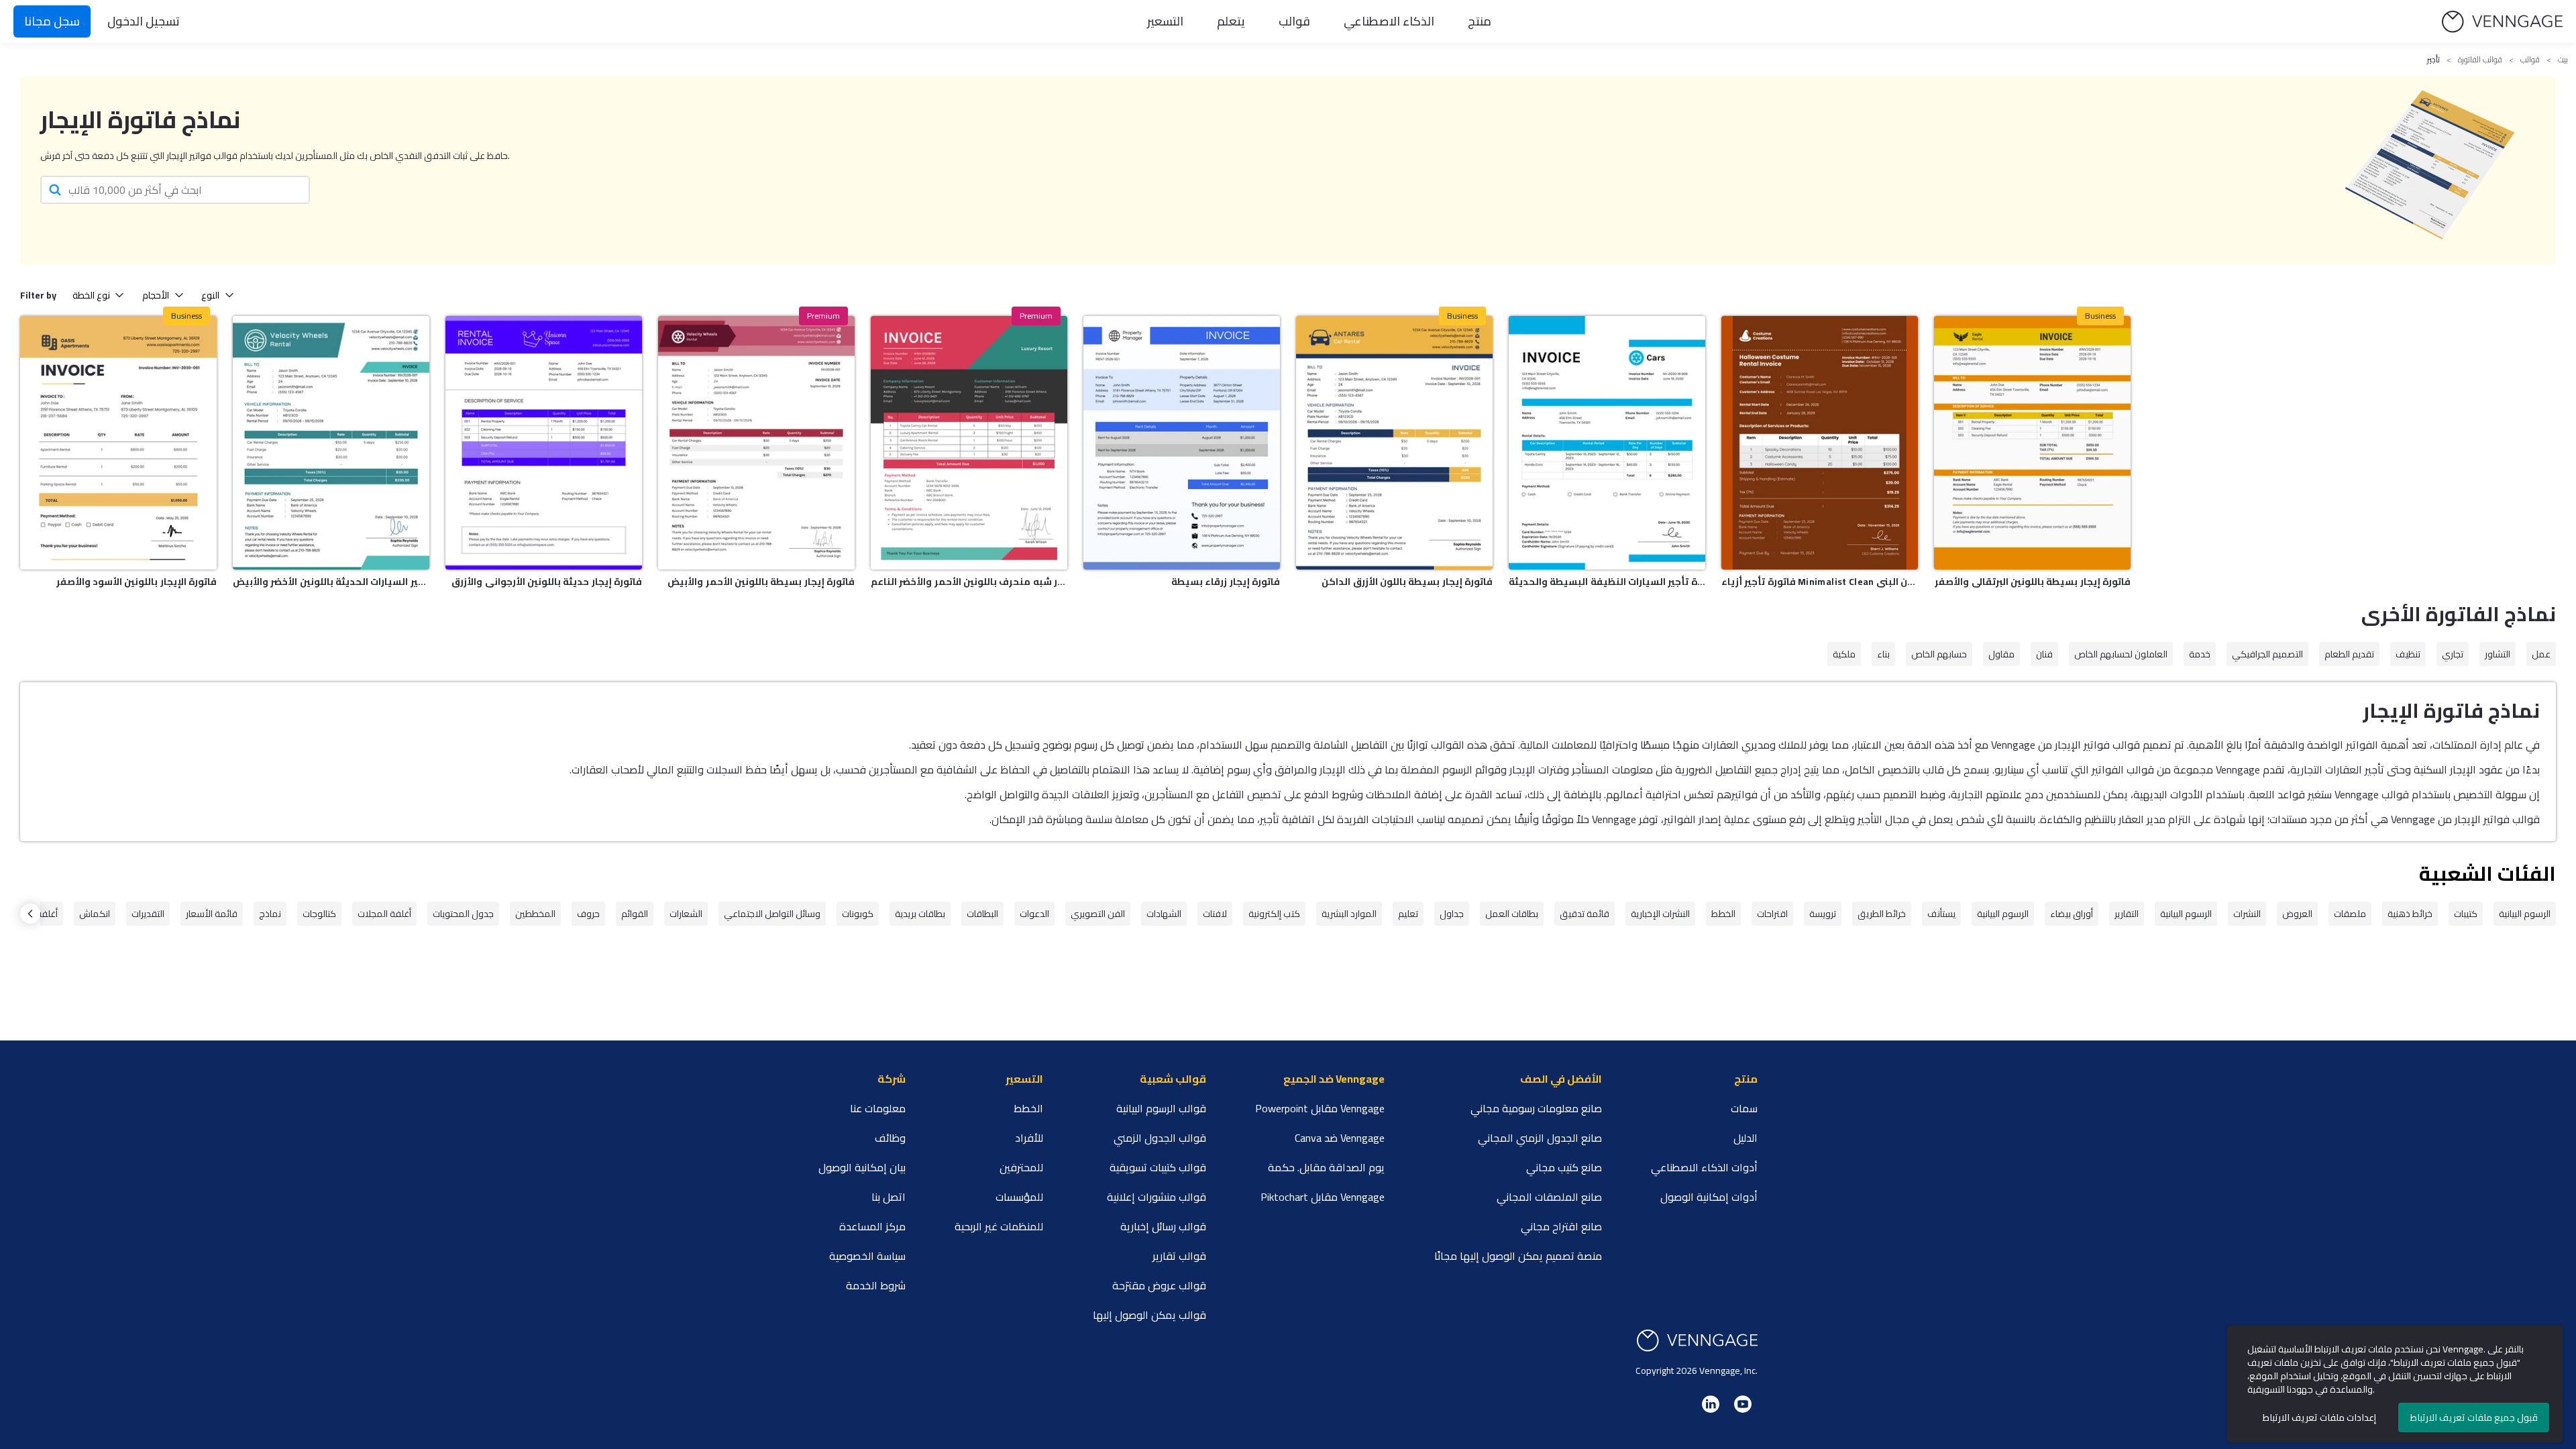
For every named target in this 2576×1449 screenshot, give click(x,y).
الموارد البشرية (1349, 914)
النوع (210, 295)
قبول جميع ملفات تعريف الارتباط (2474, 1417)
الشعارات (686, 914)
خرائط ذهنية (2410, 914)
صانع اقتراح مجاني (1561, 1226)
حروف (588, 914)
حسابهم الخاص (1939, 654)
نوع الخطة (91, 295)
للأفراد (1029, 1138)
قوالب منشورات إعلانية (1157, 1197)
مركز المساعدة (872, 1226)
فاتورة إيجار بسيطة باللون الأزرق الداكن (1407, 582)
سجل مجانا (52, 21)
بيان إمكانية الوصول (862, 1167)
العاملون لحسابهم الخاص (2121, 654)
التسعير (1165, 21)
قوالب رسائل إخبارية (1163, 1226)
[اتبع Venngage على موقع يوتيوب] (1743, 1404)
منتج (1480, 21)
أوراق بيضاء (2072, 914)
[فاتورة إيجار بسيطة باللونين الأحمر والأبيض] (756, 443)
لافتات (1215, 914)
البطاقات (982, 914)
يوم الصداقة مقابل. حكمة (1326, 1167)
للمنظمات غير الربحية (999, 1226)
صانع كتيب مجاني (1564, 1167)
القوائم (635, 914)
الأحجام (156, 295)
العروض (2297, 914)
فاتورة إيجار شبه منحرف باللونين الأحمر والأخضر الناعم (969, 582)
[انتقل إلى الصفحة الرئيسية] (2502, 22)
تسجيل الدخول (144, 21)
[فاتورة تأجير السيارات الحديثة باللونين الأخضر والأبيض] (331, 443)
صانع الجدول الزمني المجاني (1540, 1138)
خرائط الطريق (1882, 914)
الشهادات (1164, 914)
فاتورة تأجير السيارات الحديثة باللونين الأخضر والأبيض (331, 582)
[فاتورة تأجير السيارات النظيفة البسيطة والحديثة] (1607, 443)
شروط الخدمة (876, 1285)
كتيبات (2466, 914)
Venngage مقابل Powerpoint (1320, 1108)
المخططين (535, 914)
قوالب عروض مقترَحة (1159, 1285)
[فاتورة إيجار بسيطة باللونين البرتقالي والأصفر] (2032, 443)
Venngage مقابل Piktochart (1323, 1197)
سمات (1744, 1108)
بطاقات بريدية (920, 914)
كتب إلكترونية (1274, 914)
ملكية (1844, 654)
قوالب (1294, 21)
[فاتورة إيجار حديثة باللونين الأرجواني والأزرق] (544, 443)
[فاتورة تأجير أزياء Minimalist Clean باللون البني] (1820, 443)
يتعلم (1231, 21)
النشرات (2247, 914)
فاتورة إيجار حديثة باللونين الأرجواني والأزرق (547, 582)
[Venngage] (1697, 1341)
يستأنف (1941, 914)
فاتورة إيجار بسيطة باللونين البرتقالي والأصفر (2033, 582)
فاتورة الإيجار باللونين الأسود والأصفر (137, 582)
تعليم (1408, 914)
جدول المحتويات (463, 914)
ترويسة (1823, 914)
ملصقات (2350, 914)
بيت (2563, 60)
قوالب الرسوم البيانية (1161, 1108)
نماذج (270, 914)
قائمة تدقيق (1585, 914)
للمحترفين (1021, 1167)
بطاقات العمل (1512, 914)
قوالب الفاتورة (2480, 60)
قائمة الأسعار (212, 914)
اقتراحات (1772, 914)
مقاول (2001, 654)
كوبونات (858, 914)
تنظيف (2408, 654)
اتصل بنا (889, 1197)
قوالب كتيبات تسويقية (1158, 1167)
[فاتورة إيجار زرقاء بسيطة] (1182, 443)
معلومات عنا (878, 1108)
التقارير (2127, 914)
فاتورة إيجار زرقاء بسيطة (1226, 582)
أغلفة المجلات (384, 914)
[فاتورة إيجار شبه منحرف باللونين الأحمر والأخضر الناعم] (969, 443)
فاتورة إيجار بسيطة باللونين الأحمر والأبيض (761, 582)
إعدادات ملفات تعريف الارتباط (2319, 1417)
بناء (1883, 654)
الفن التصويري (1098, 914)
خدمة (2200, 654)
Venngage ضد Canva (1340, 1138)
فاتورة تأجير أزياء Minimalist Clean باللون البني (1820, 582)
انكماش (95, 914)
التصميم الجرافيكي (2267, 654)
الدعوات (1034, 914)
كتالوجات (319, 914)
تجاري (2453, 654)
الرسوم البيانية (2525, 914)
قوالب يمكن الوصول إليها (1149, 1315)
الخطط (1723, 914)
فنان (2044, 654)
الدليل (1746, 1138)
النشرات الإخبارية (1660, 914)
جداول (1452, 914)
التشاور (2498, 654)
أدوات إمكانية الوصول (1709, 1197)
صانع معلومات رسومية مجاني (1536, 1108)
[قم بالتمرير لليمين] (30, 914)
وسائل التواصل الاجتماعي (772, 914)
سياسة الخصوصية (867, 1256)
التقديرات (148, 914)
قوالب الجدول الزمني (1160, 1138)
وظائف (890, 1138)
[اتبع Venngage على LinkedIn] (1711, 1404)
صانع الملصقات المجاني (1549, 1197)
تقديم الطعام (2349, 654)
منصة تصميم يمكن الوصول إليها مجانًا (1518, 1256)
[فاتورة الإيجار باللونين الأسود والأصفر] (118, 443)
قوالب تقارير (1179, 1256)
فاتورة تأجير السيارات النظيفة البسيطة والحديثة (1607, 582)
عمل (2541, 654)
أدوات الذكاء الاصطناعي (1704, 1167)
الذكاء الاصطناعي (1389, 21)
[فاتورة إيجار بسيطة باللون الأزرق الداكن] (1394, 443)
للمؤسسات (1019, 1197)
